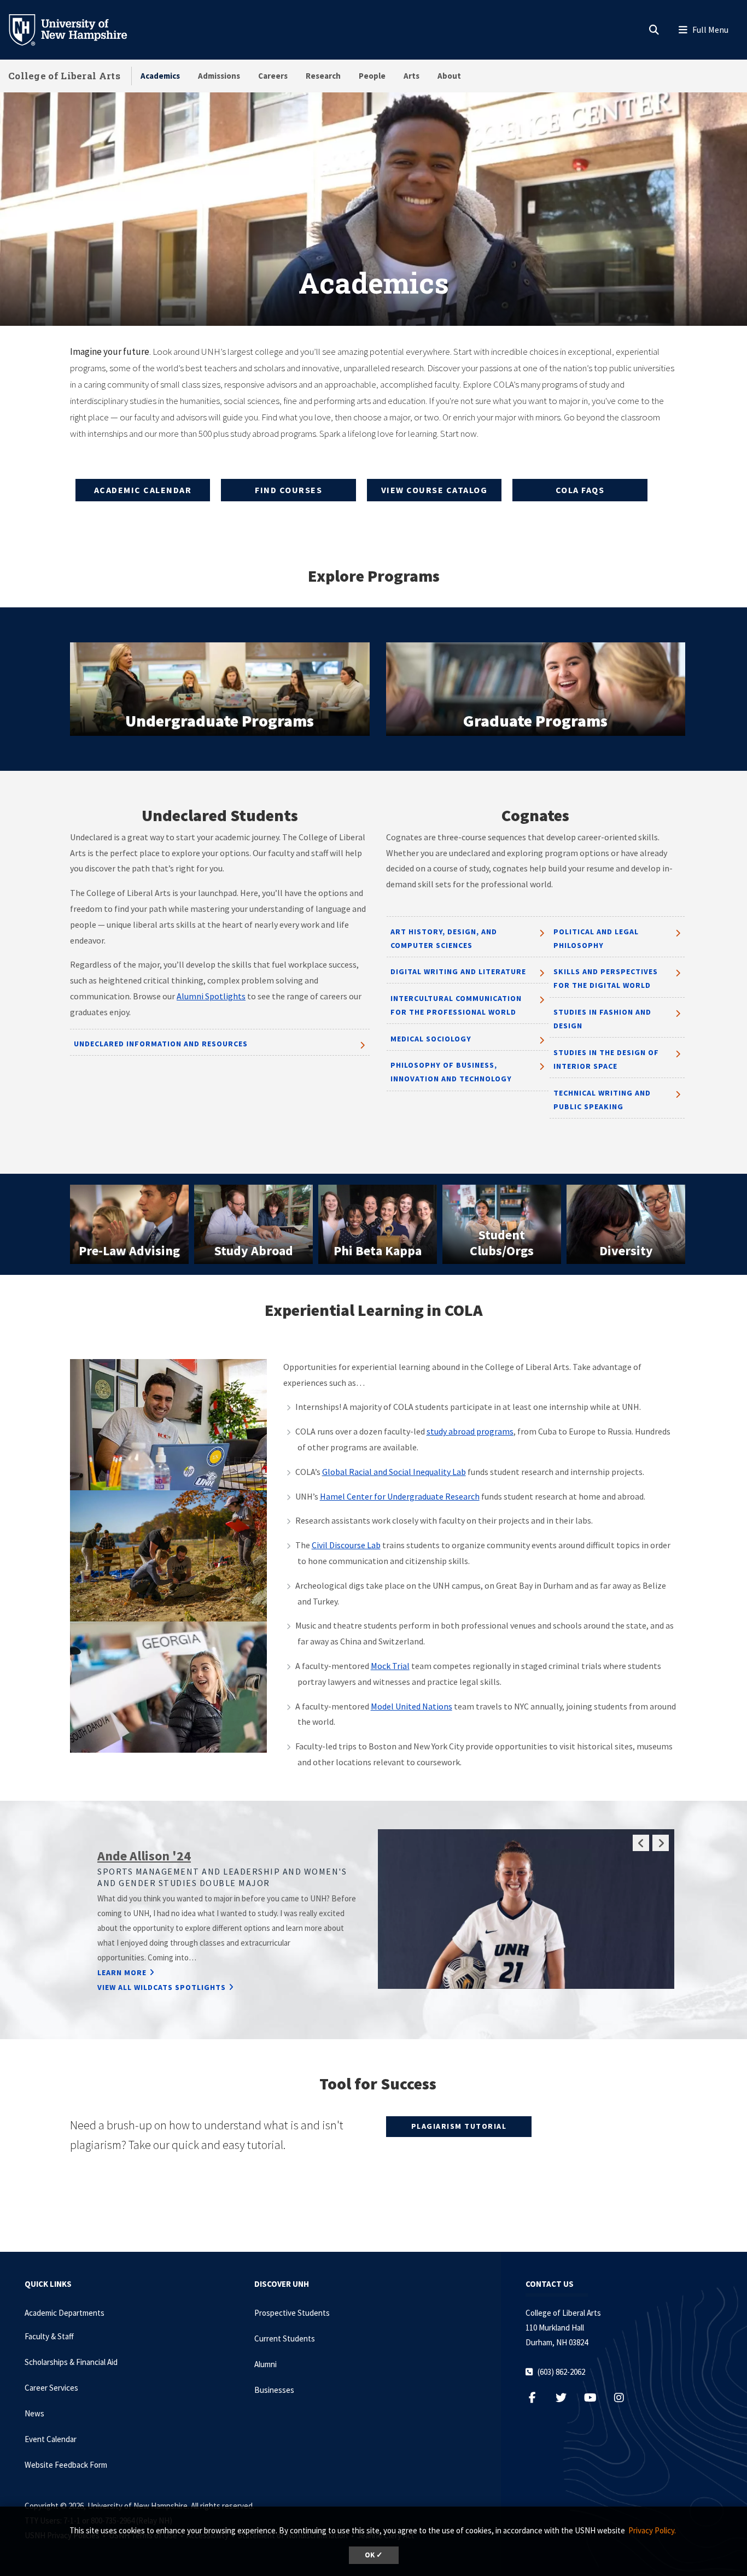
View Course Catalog (434, 490)
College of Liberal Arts (64, 76)
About (449, 76)
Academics (160, 76)
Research (323, 76)
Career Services (51, 2388)
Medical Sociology (431, 1039)
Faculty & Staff (49, 2336)
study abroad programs (470, 1431)
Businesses (274, 2390)
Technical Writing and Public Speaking (602, 1100)
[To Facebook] (538, 2398)
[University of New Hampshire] (77, 29)
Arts (412, 76)
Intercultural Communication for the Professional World (456, 1005)
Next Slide (661, 1843)
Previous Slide (641, 1843)
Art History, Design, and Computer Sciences (444, 938)
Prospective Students (292, 2313)
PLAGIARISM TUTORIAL (459, 2126)
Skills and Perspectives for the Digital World (606, 978)
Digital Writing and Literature (458, 971)
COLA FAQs (580, 490)
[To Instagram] (625, 2398)
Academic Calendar (143, 490)
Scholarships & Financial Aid (71, 2362)
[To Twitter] (567, 2398)
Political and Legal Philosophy (596, 938)
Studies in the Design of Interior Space (606, 1059)
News (34, 2413)
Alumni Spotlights (211, 996)
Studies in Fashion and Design (602, 1019)
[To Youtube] (596, 2398)
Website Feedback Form (66, 2465)
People (372, 76)
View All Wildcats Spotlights (162, 1987)
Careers (273, 76)
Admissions (219, 76)
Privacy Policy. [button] (652, 2530)
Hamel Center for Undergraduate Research (400, 1496)
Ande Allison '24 (144, 1856)
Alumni (265, 2364)
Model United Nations (412, 1706)
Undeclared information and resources (161, 1044)
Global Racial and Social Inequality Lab (394, 1472)
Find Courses (288, 490)
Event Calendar (51, 2439)
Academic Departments (65, 2313)
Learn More (122, 1972)
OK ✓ (374, 2555)
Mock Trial (390, 1666)
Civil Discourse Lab (346, 1545)
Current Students (285, 2338)
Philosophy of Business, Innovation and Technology (451, 1072)
